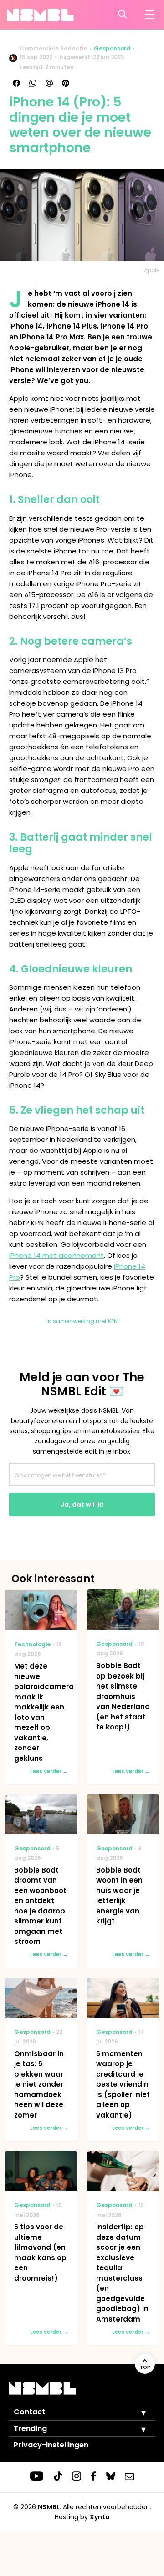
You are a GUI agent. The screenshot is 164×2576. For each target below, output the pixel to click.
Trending (30, 2429)
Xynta (100, 2517)
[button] (137, 2412)
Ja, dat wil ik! (82, 1505)
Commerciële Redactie (53, 48)
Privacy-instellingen (51, 2445)
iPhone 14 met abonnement (56, 1255)
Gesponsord (112, 48)
